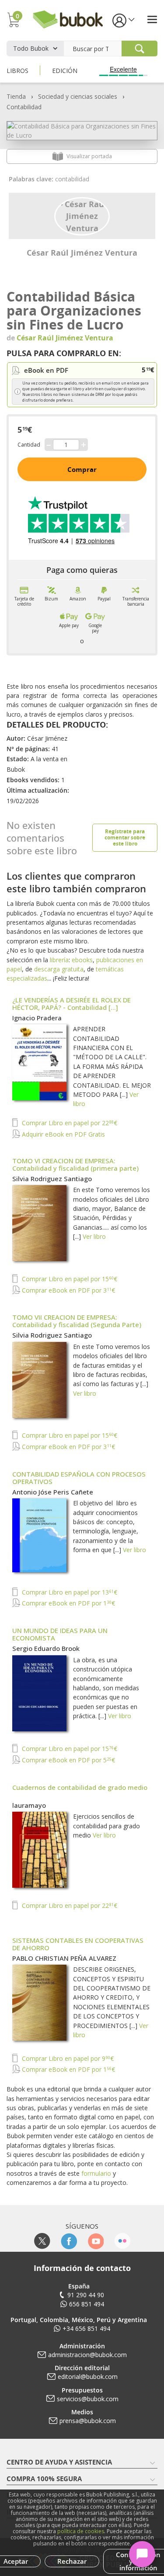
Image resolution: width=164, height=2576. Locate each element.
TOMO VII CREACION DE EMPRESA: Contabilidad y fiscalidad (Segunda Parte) (77, 1321)
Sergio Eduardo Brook (46, 1648)
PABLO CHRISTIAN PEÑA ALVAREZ (64, 1958)
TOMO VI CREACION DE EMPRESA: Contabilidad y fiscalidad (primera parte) (75, 1164)
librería (59, 960)
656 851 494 (87, 2304)
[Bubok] (68, 19)
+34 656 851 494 (86, 2328)
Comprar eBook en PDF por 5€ (68, 1760)
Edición (65, 71)
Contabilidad (24, 107)
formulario (96, 2173)
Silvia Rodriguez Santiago (52, 1179)
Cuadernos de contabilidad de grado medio (80, 1787)
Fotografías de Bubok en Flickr (122, 2241)
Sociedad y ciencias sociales (78, 96)
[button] (123, 20)
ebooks (82, 960)
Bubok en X (42, 2241)
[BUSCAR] (140, 49)
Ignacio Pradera (37, 1018)
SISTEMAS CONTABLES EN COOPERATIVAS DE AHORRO (78, 1944)
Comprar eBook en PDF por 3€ (68, 1290)
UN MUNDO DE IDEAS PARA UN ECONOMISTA (60, 1634)
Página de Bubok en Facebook (69, 2241)
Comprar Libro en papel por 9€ (67, 2058)
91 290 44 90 (86, 2295)
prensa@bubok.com (88, 2421)
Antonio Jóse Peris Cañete (53, 1492)
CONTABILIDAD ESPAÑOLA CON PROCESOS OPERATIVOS (79, 1478)
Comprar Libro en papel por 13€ (69, 1592)
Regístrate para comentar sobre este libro (125, 837)
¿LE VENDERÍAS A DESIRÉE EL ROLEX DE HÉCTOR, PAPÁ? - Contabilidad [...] (72, 1004)
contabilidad (72, 179)
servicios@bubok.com (88, 2399)
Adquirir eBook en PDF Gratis (63, 1134)
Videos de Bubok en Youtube (96, 2241)
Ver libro (94, 1236)
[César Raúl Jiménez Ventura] (82, 215)
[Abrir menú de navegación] (152, 19)
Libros (17, 71)
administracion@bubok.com (87, 2355)
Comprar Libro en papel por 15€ (69, 1279)
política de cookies (81, 2531)
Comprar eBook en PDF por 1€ (68, 1603)
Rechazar (72, 2561)
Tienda (16, 96)
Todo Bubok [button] (31, 48)
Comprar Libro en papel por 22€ (69, 1123)
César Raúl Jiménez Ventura (82, 253)
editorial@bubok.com (88, 2377)
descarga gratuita (59, 969)
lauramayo (29, 1805)
